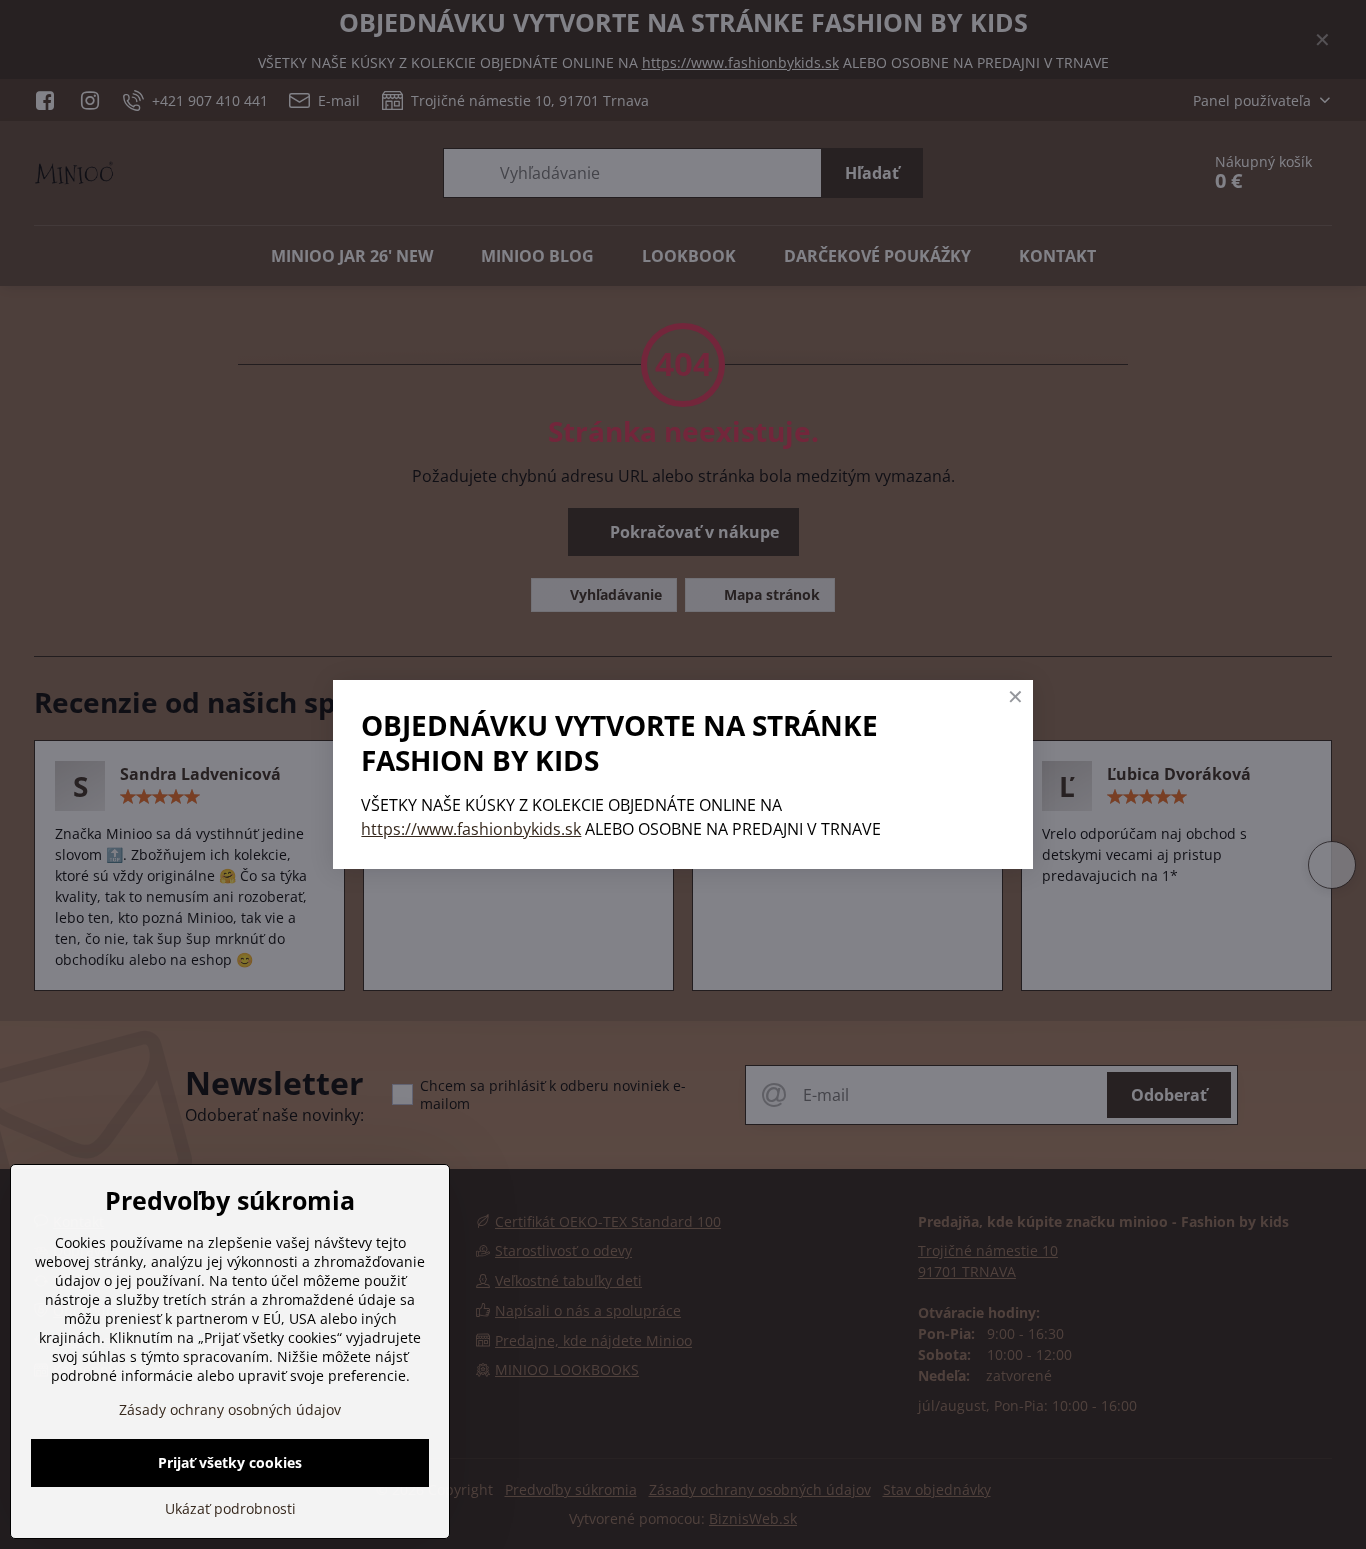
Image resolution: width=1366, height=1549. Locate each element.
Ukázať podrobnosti (230, 1508)
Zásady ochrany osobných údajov (230, 1409)
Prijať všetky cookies (230, 1462)
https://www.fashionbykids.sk (471, 829)
